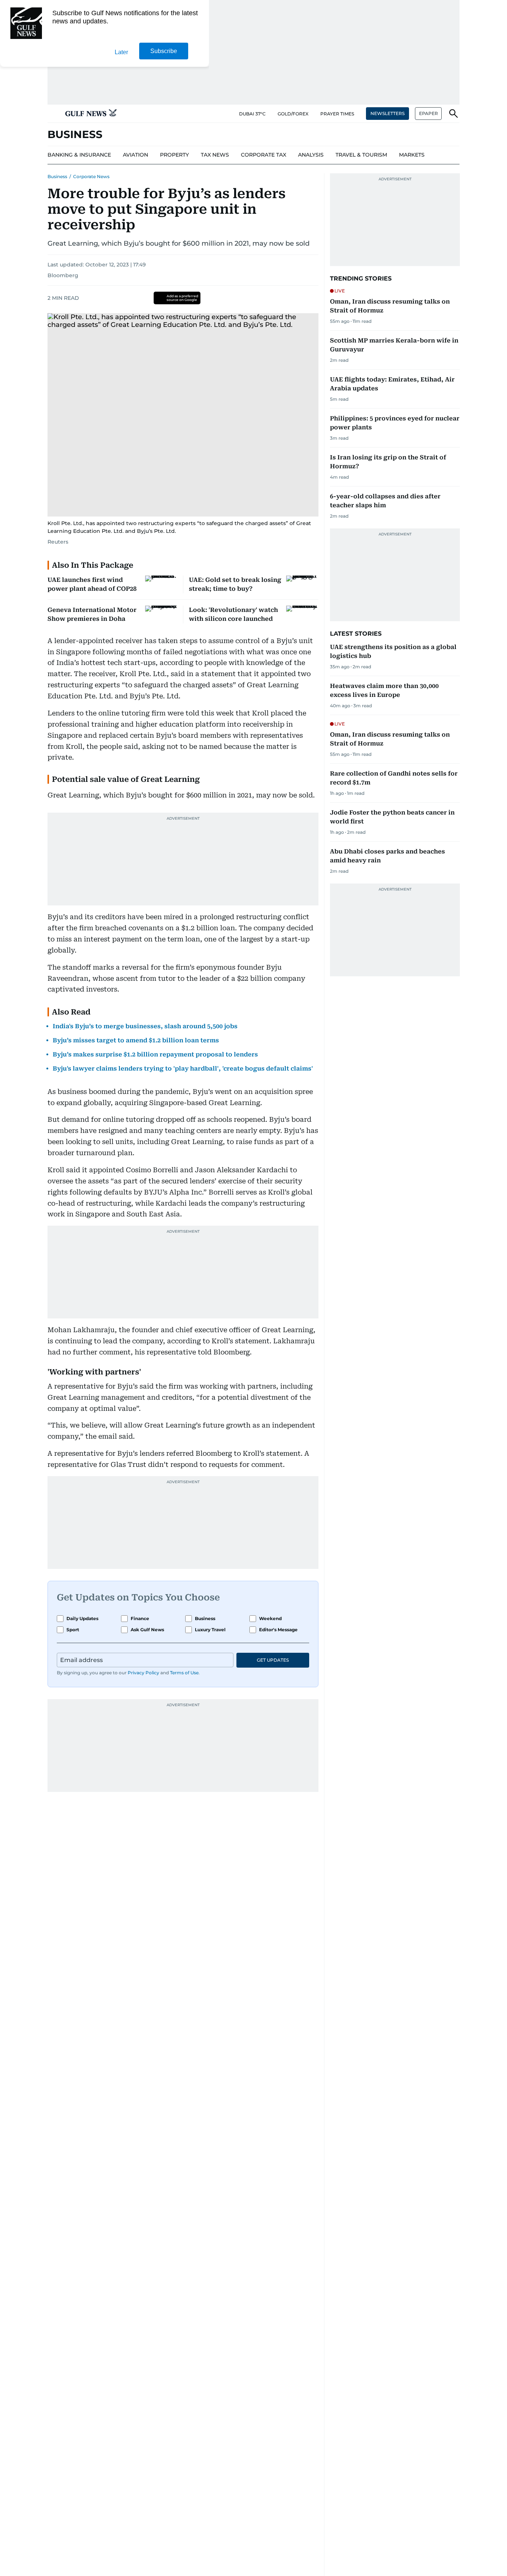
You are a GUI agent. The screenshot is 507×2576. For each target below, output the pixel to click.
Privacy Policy (143, 1673)
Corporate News (91, 176)
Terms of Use (184, 1673)
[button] (53, 114)
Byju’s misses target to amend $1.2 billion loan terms (136, 1040)
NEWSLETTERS (387, 113)
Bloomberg (63, 275)
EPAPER (429, 113)
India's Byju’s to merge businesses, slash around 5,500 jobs (145, 1026)
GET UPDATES (273, 1660)
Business (57, 176)
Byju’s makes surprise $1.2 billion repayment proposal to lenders (155, 1054)
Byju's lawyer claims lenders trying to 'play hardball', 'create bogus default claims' (183, 1069)
